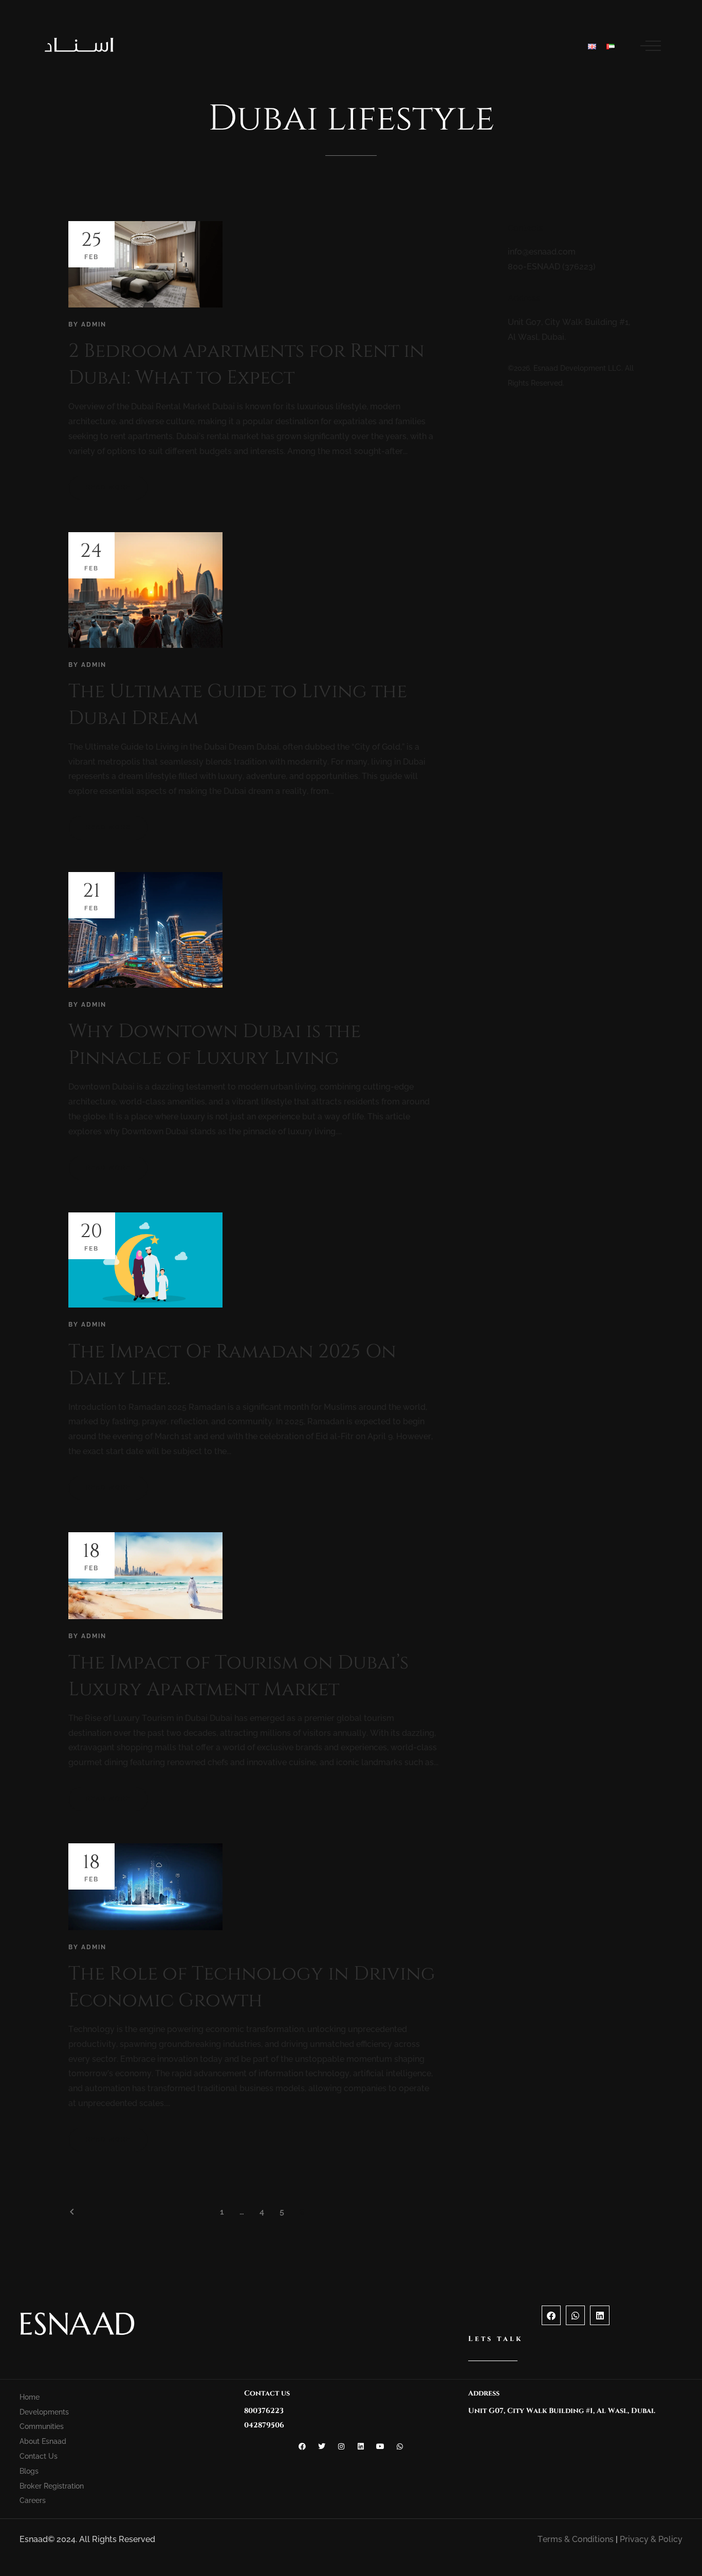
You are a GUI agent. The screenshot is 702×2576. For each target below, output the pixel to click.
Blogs (29, 2471)
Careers (33, 2500)
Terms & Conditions (576, 2539)
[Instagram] (341, 2446)
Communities (42, 2426)
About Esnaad (43, 2441)
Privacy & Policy (651, 2539)
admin (94, 324)
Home (30, 2397)
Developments (44, 2412)
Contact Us (39, 2456)
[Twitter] (322, 2446)
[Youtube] (380, 2446)
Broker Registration (52, 2486)
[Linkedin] (599, 2315)
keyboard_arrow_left (72, 2212)
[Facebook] (551, 2315)
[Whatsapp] (575, 2315)
